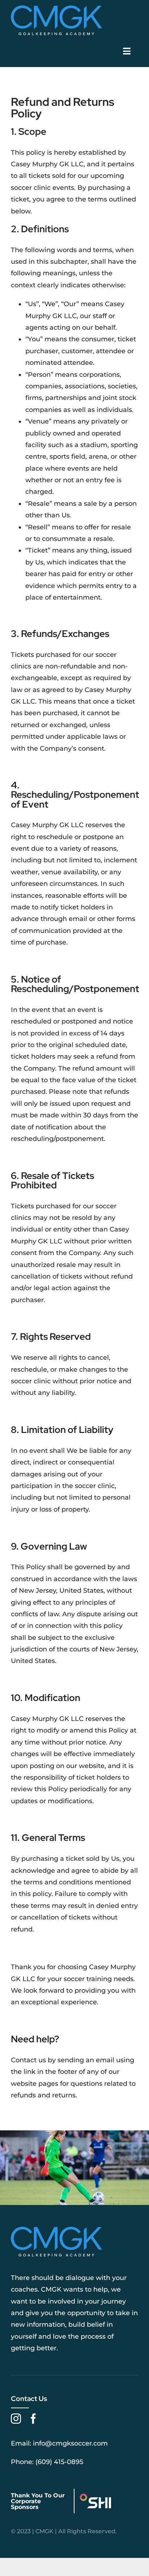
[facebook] (33, 2419)
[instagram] (16, 2419)
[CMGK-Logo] (56, 9)
